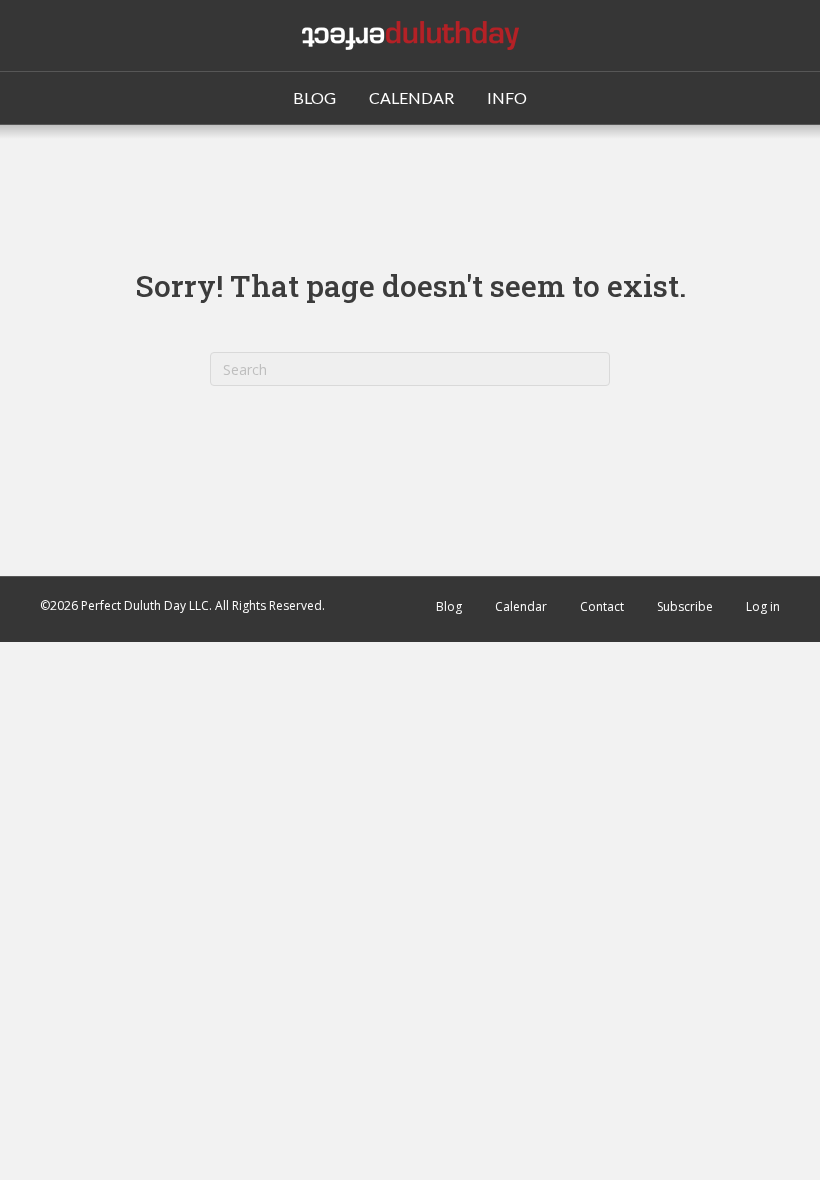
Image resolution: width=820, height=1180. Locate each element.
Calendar (521, 606)
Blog (449, 606)
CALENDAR (411, 97)
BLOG (314, 97)
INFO (507, 97)
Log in (763, 606)
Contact (602, 606)
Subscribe (685, 606)
